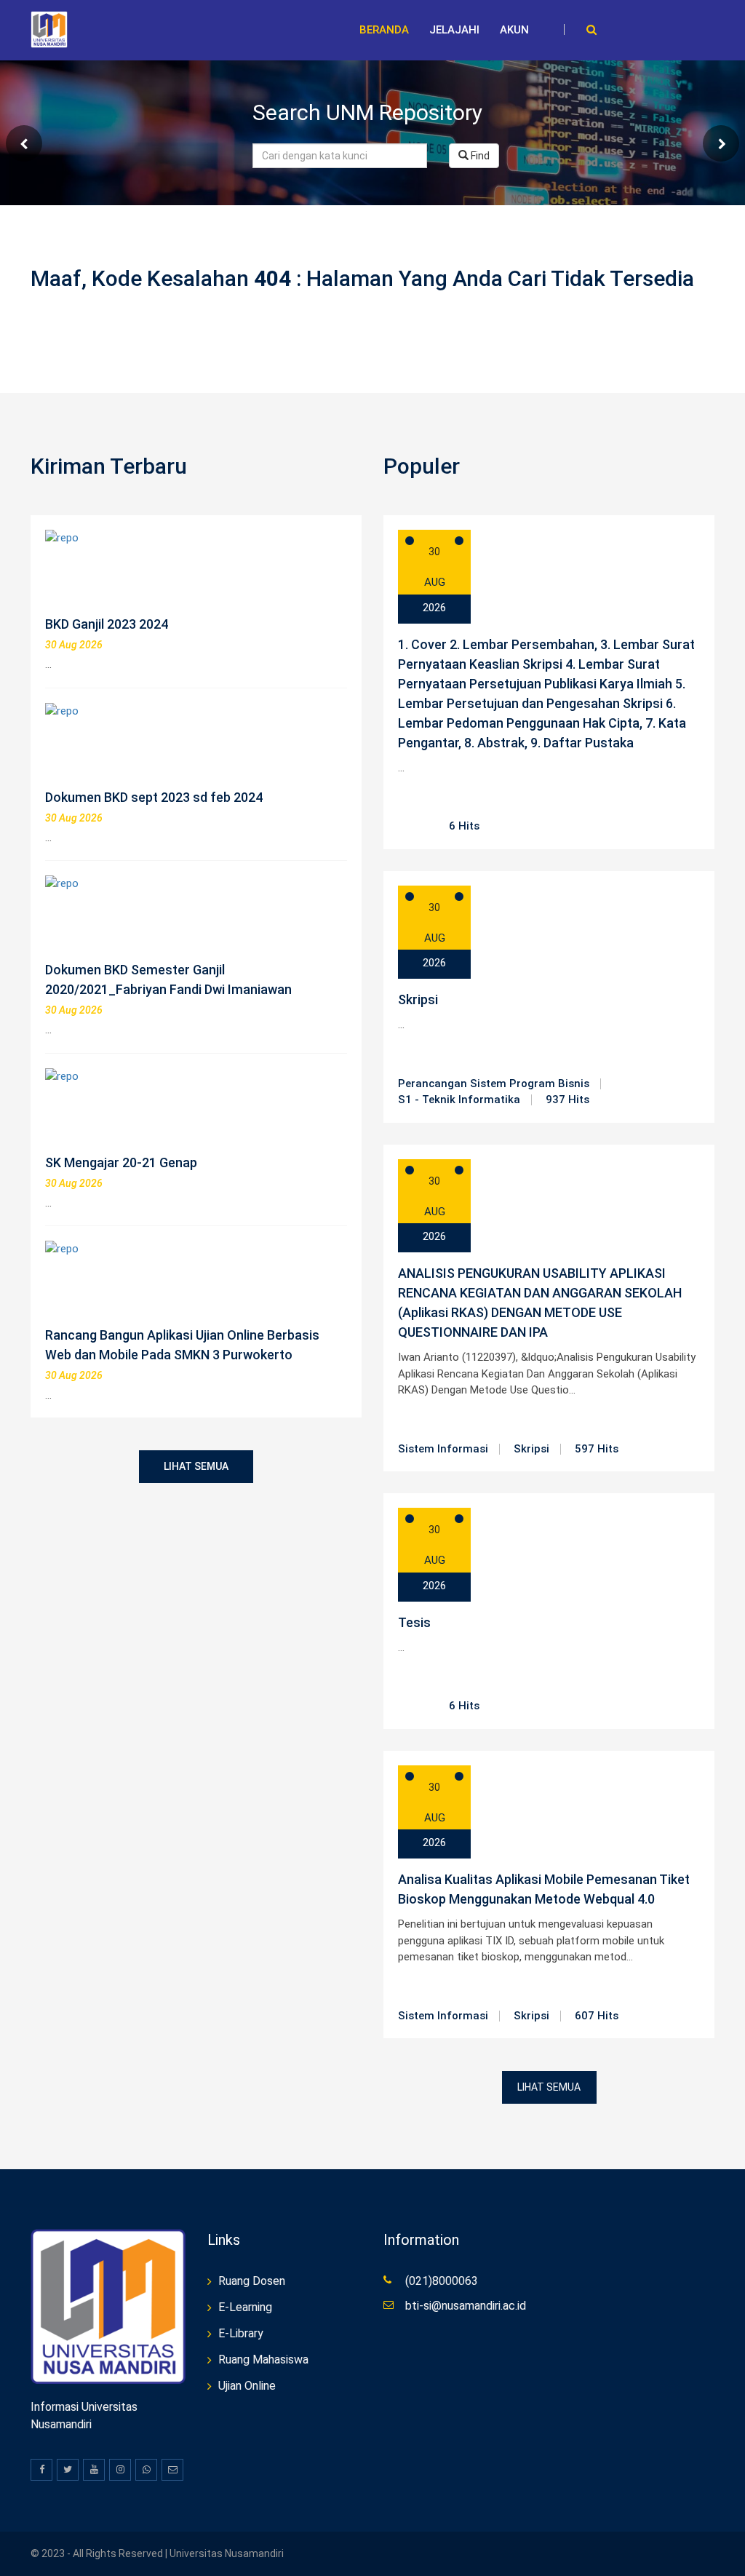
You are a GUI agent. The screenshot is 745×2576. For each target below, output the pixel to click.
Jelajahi (454, 30)
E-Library (241, 2333)
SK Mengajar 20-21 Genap (121, 1162)
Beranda (384, 30)
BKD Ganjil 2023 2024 (107, 624)
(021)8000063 (442, 2281)
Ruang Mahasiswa (263, 2360)
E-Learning (245, 2307)
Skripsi (418, 999)
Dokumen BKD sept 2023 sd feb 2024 (154, 797)
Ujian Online (247, 2386)
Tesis (414, 1622)
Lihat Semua (196, 1466)
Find (479, 156)
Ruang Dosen (252, 2281)
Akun (514, 30)
